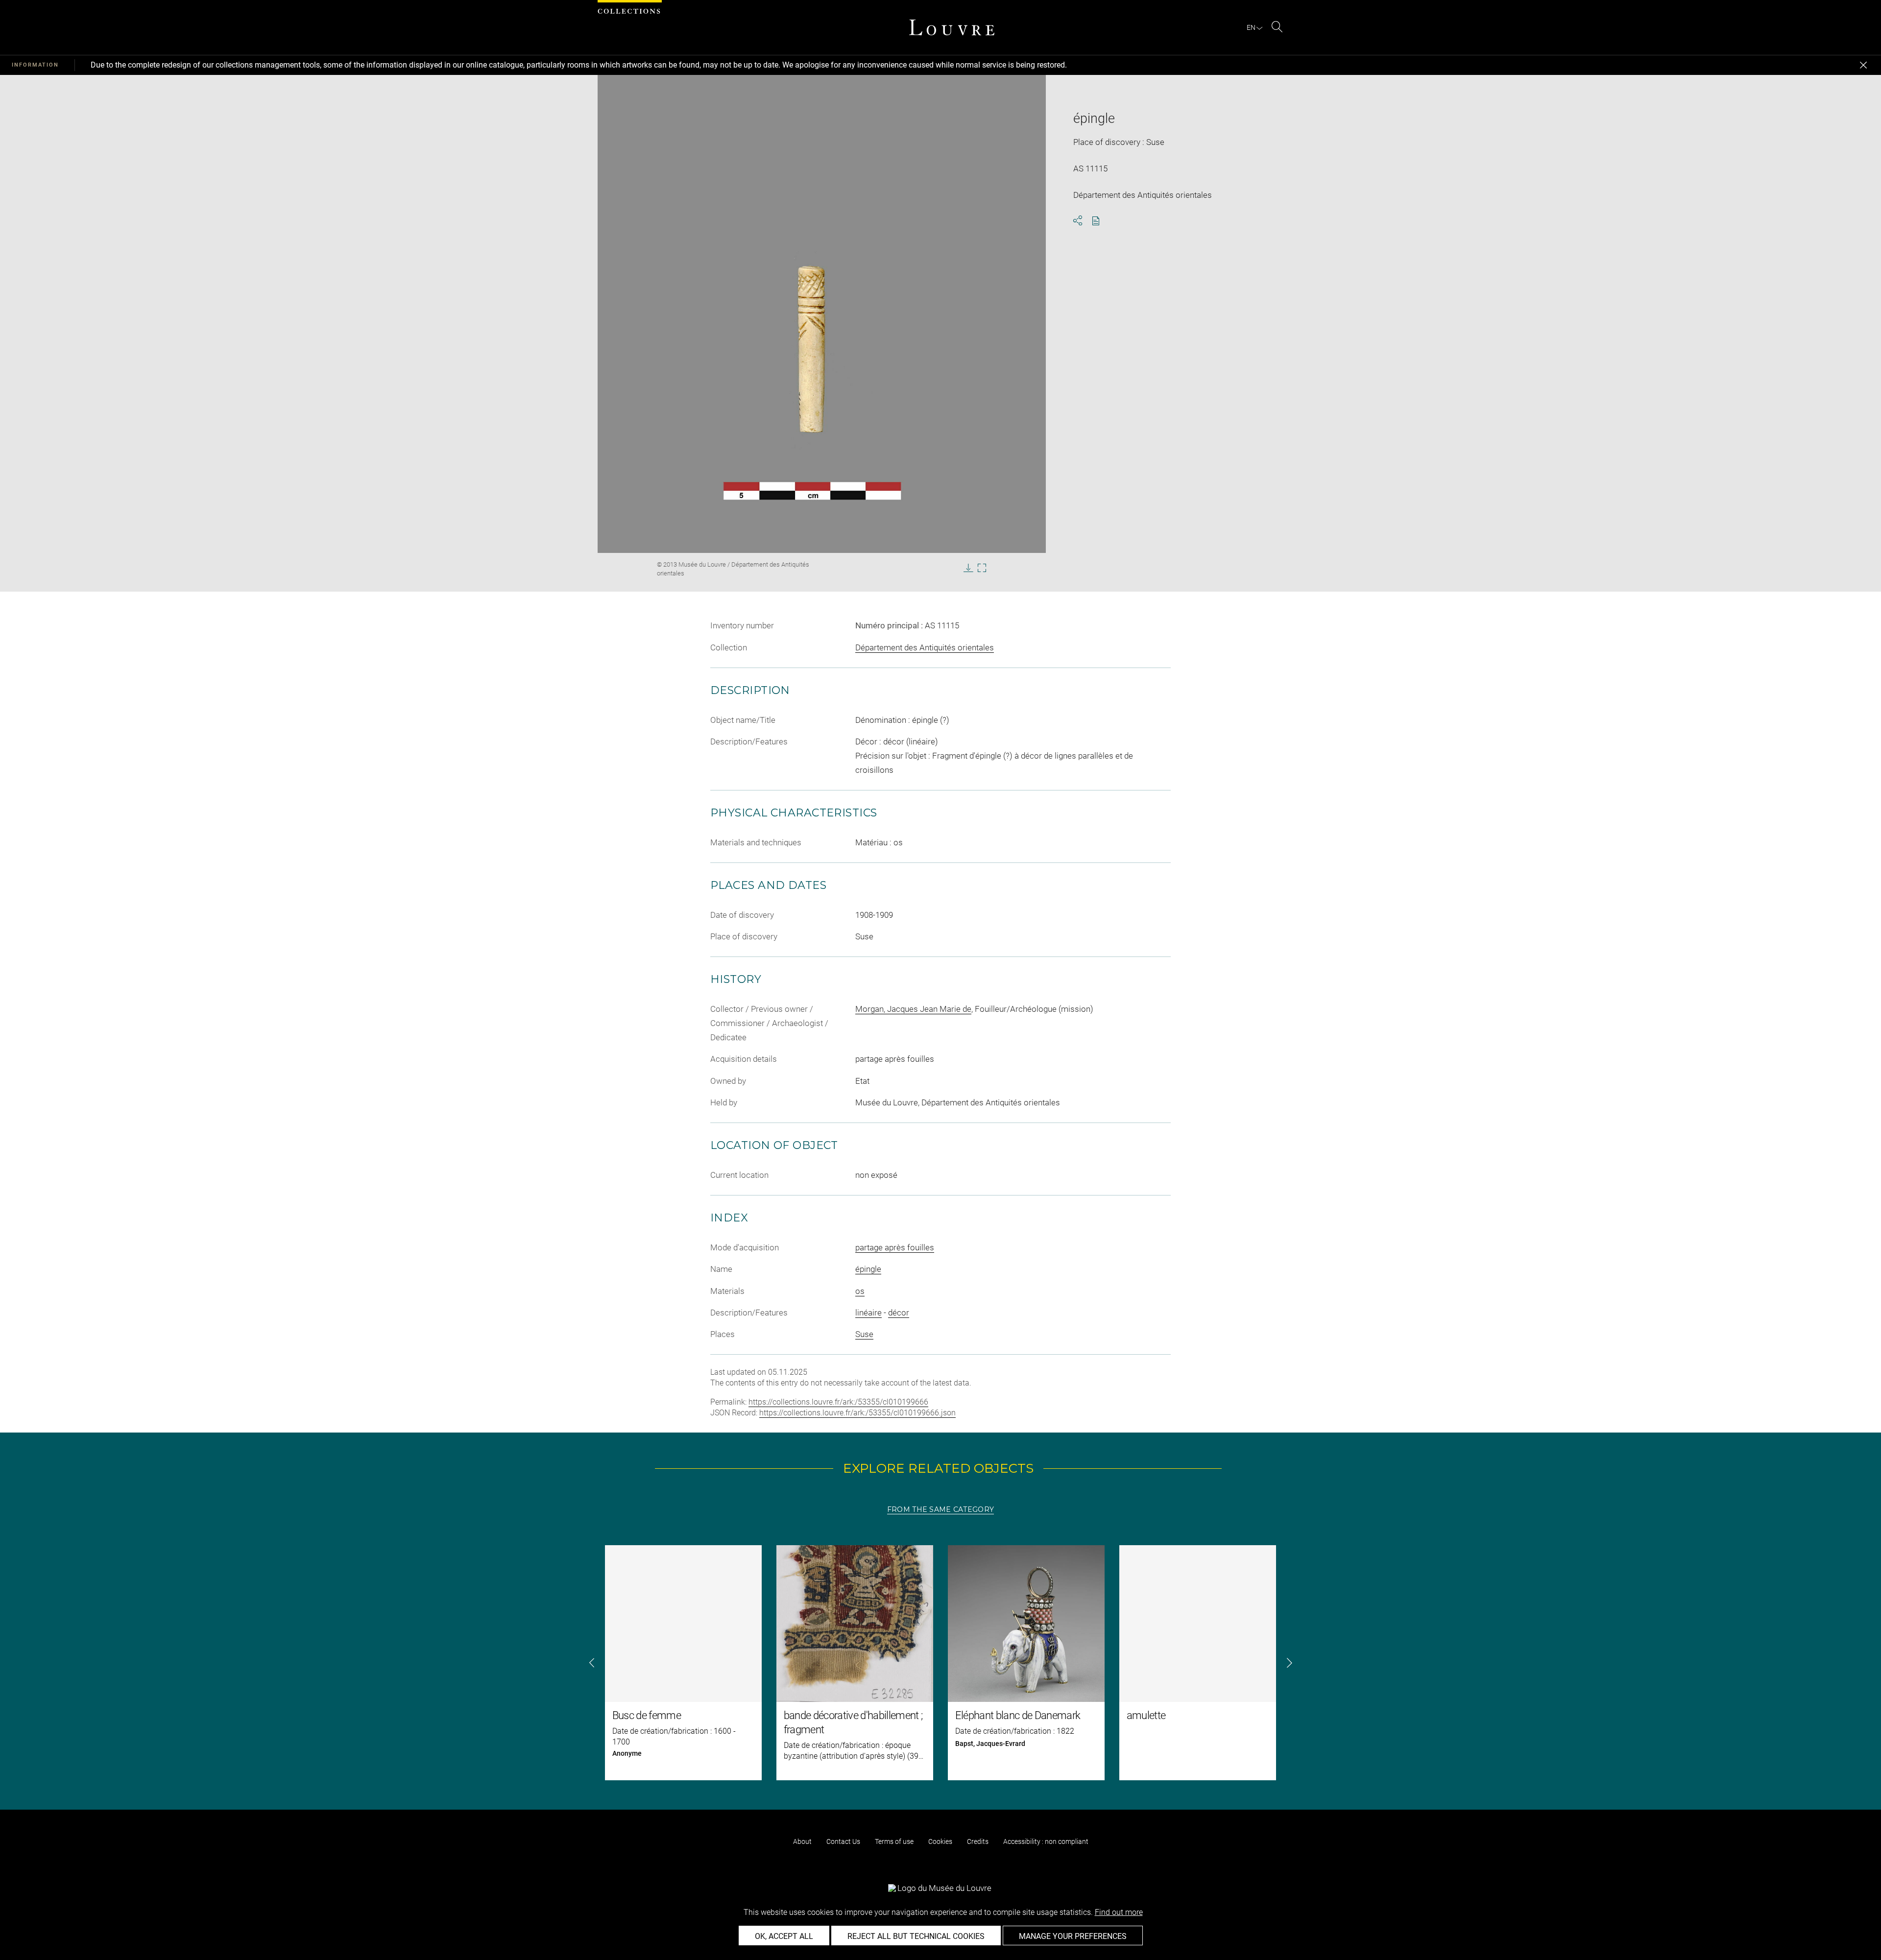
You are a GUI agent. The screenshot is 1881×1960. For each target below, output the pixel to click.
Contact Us (843, 1841)
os (860, 1291)
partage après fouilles (895, 1247)
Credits (978, 1841)
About (802, 1841)
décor (899, 1313)
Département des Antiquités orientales (925, 647)
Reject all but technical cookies (916, 1936)
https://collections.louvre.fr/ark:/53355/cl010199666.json (857, 1413)
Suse (864, 1334)
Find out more (1119, 1912)
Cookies (940, 1841)
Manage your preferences (1073, 1936)
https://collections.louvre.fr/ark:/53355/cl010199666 (838, 1402)
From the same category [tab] (940, 1509)
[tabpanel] (940, 1663)
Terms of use (894, 1841)
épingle (868, 1269)
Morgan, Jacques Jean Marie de (913, 1009)
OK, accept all (784, 1936)
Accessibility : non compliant (1046, 1841)
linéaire (868, 1313)
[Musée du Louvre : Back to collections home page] (952, 27)
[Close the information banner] (1863, 65)
